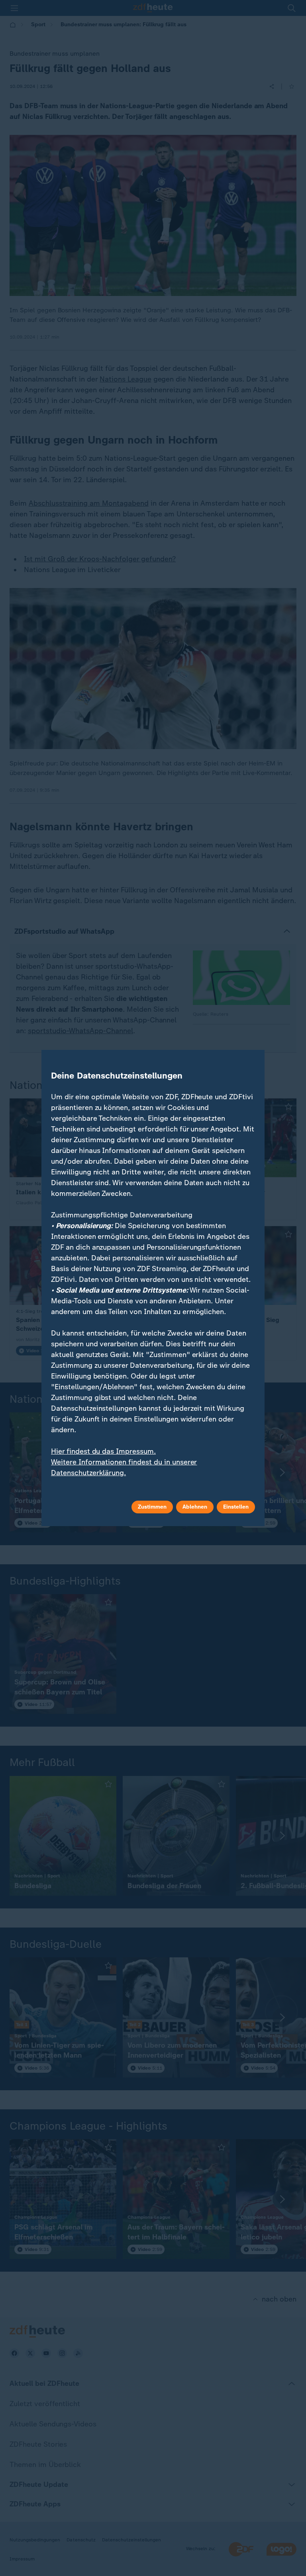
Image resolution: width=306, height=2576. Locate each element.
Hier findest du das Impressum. (103, 1451)
